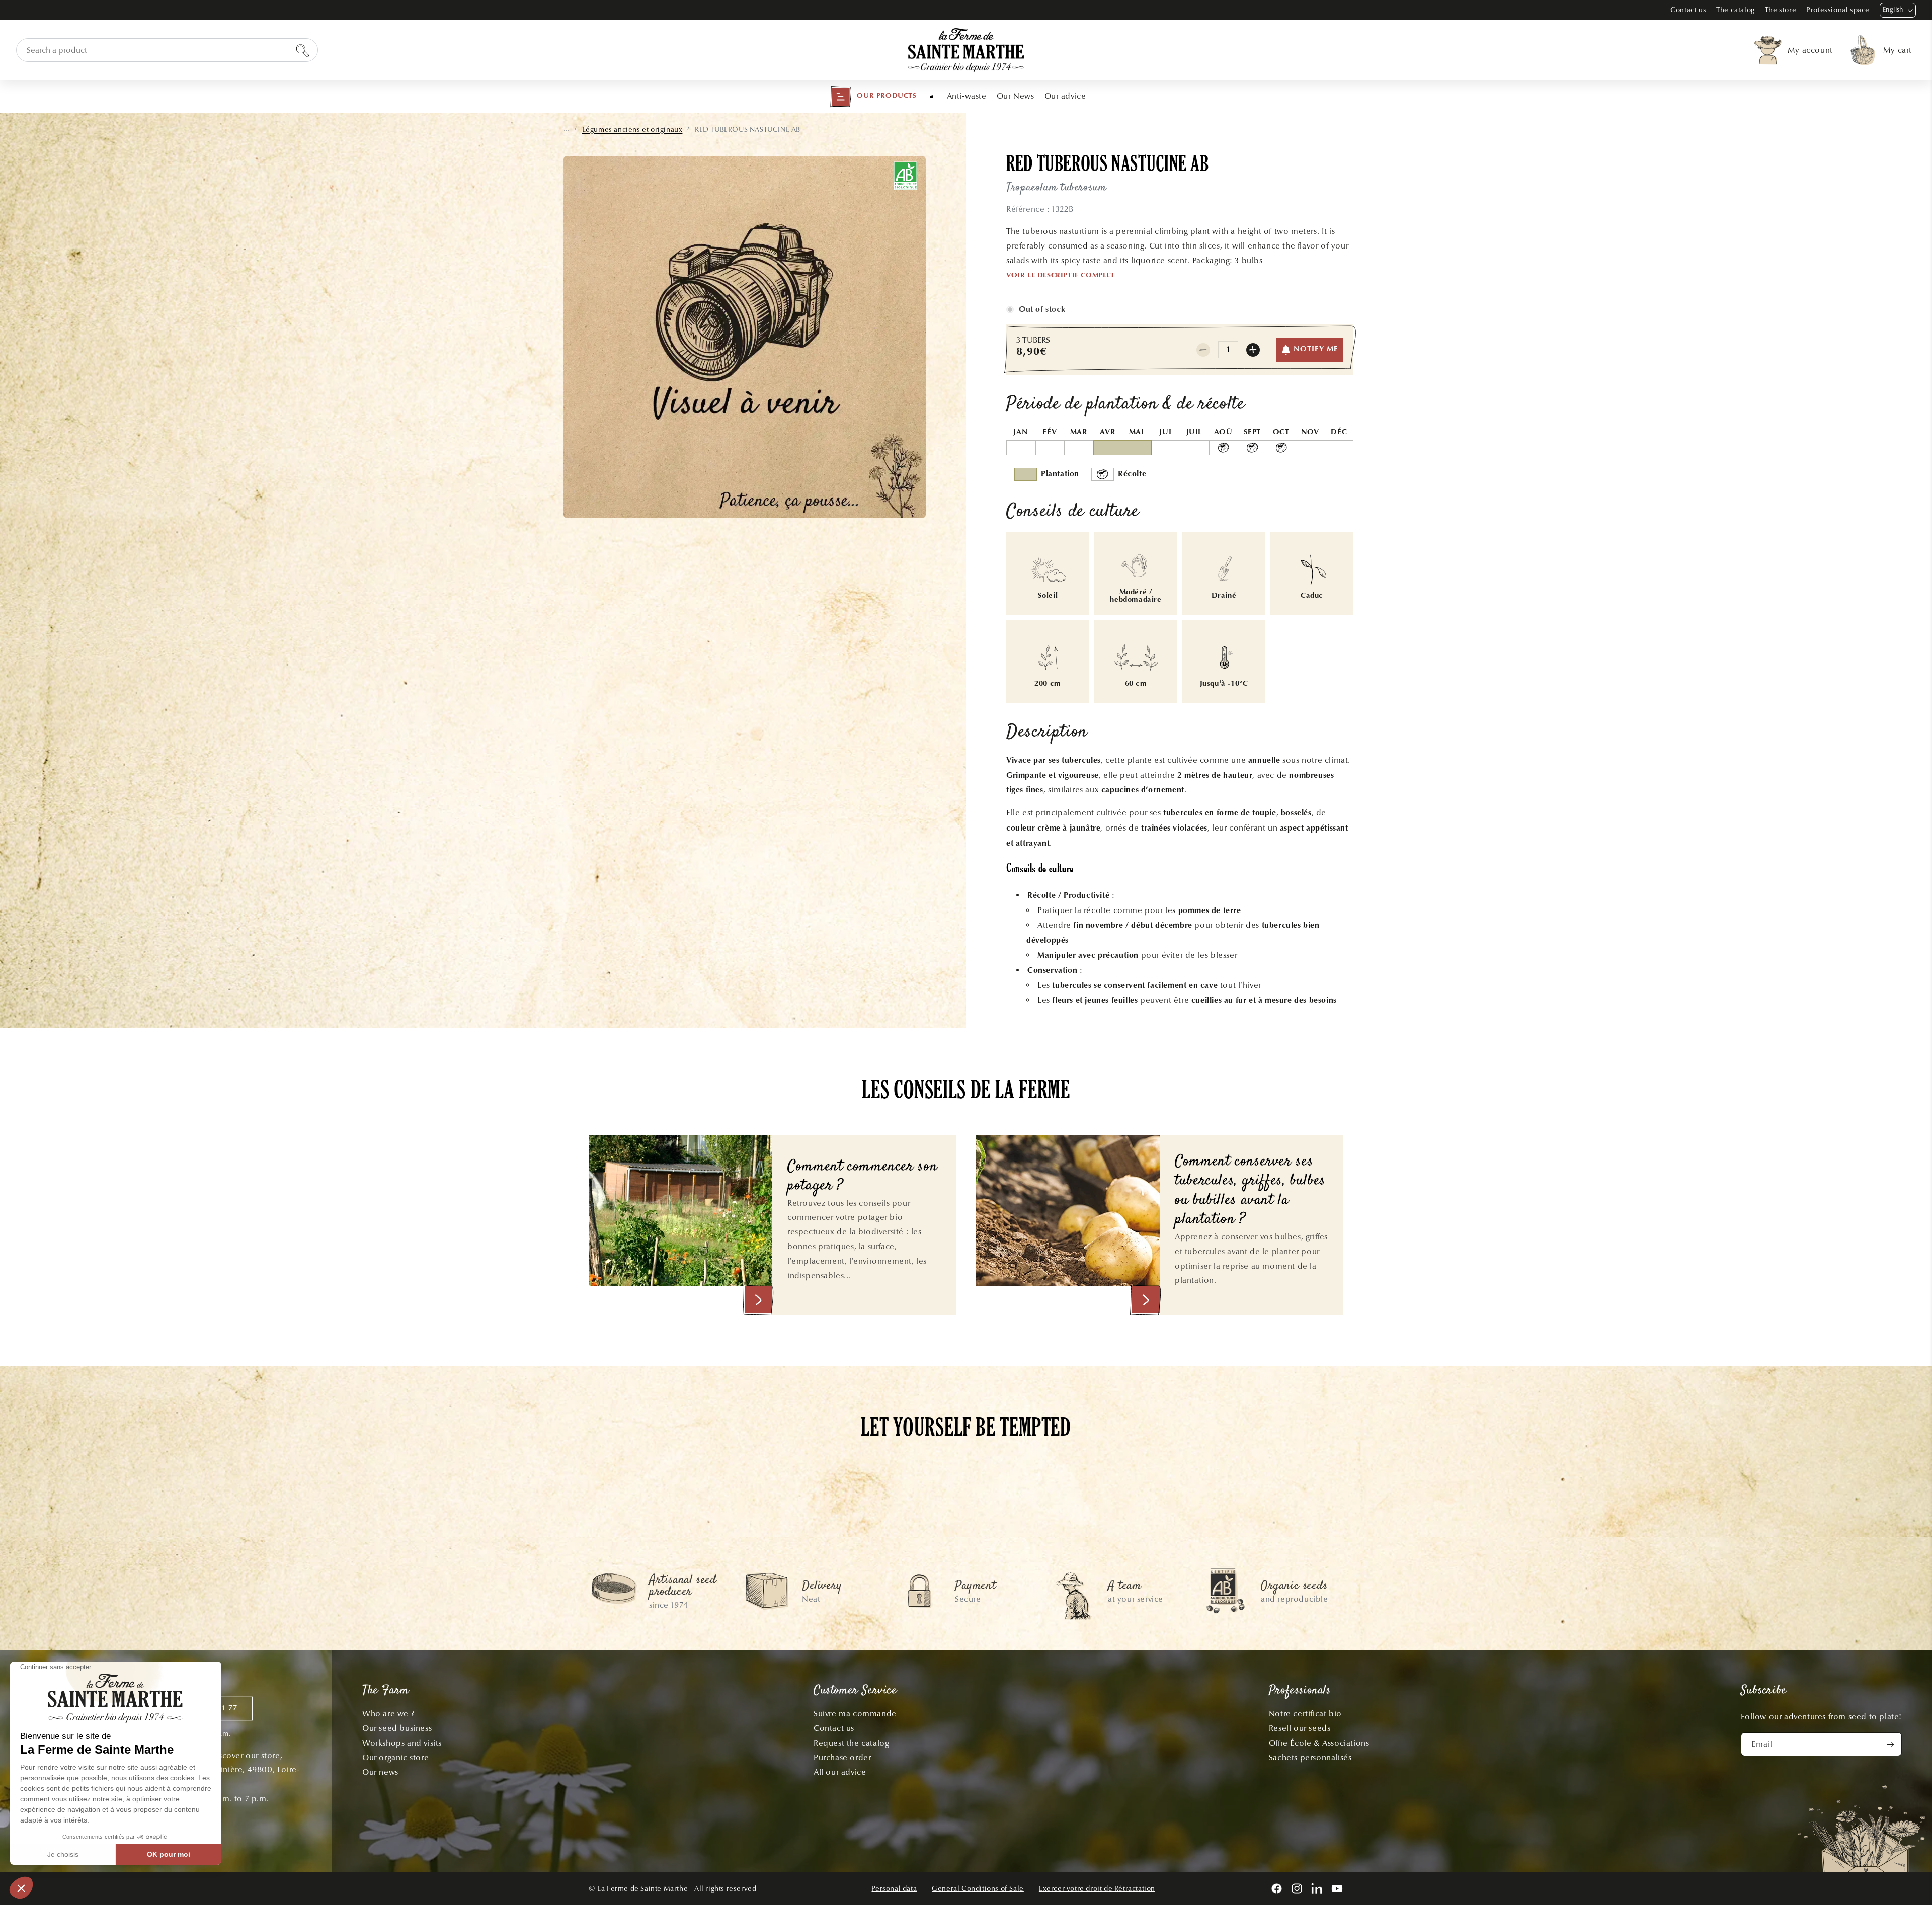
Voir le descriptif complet (1061, 276)
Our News (1016, 96)
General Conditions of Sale (978, 1889)
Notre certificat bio (1305, 1714)
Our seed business (397, 1728)
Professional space (1838, 10)
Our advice (1065, 96)
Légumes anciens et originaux (632, 130)
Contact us (1688, 10)
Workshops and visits (402, 1743)
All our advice (840, 1772)
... (567, 129)
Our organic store (395, 1757)
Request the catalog (851, 1743)
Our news (380, 1772)
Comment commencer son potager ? (862, 1177)
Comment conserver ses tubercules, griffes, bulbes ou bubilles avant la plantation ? (1250, 1191)
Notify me (1316, 349)
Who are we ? (388, 1714)
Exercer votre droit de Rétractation (1097, 1889)
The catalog (1736, 10)
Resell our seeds (1300, 1728)
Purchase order (842, 1757)
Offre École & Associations (1319, 1743)
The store (1781, 10)
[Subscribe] (1890, 1744)
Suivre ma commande (855, 1714)
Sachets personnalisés (1310, 1757)
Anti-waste (967, 96)
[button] (873, 97)
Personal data (894, 1889)
